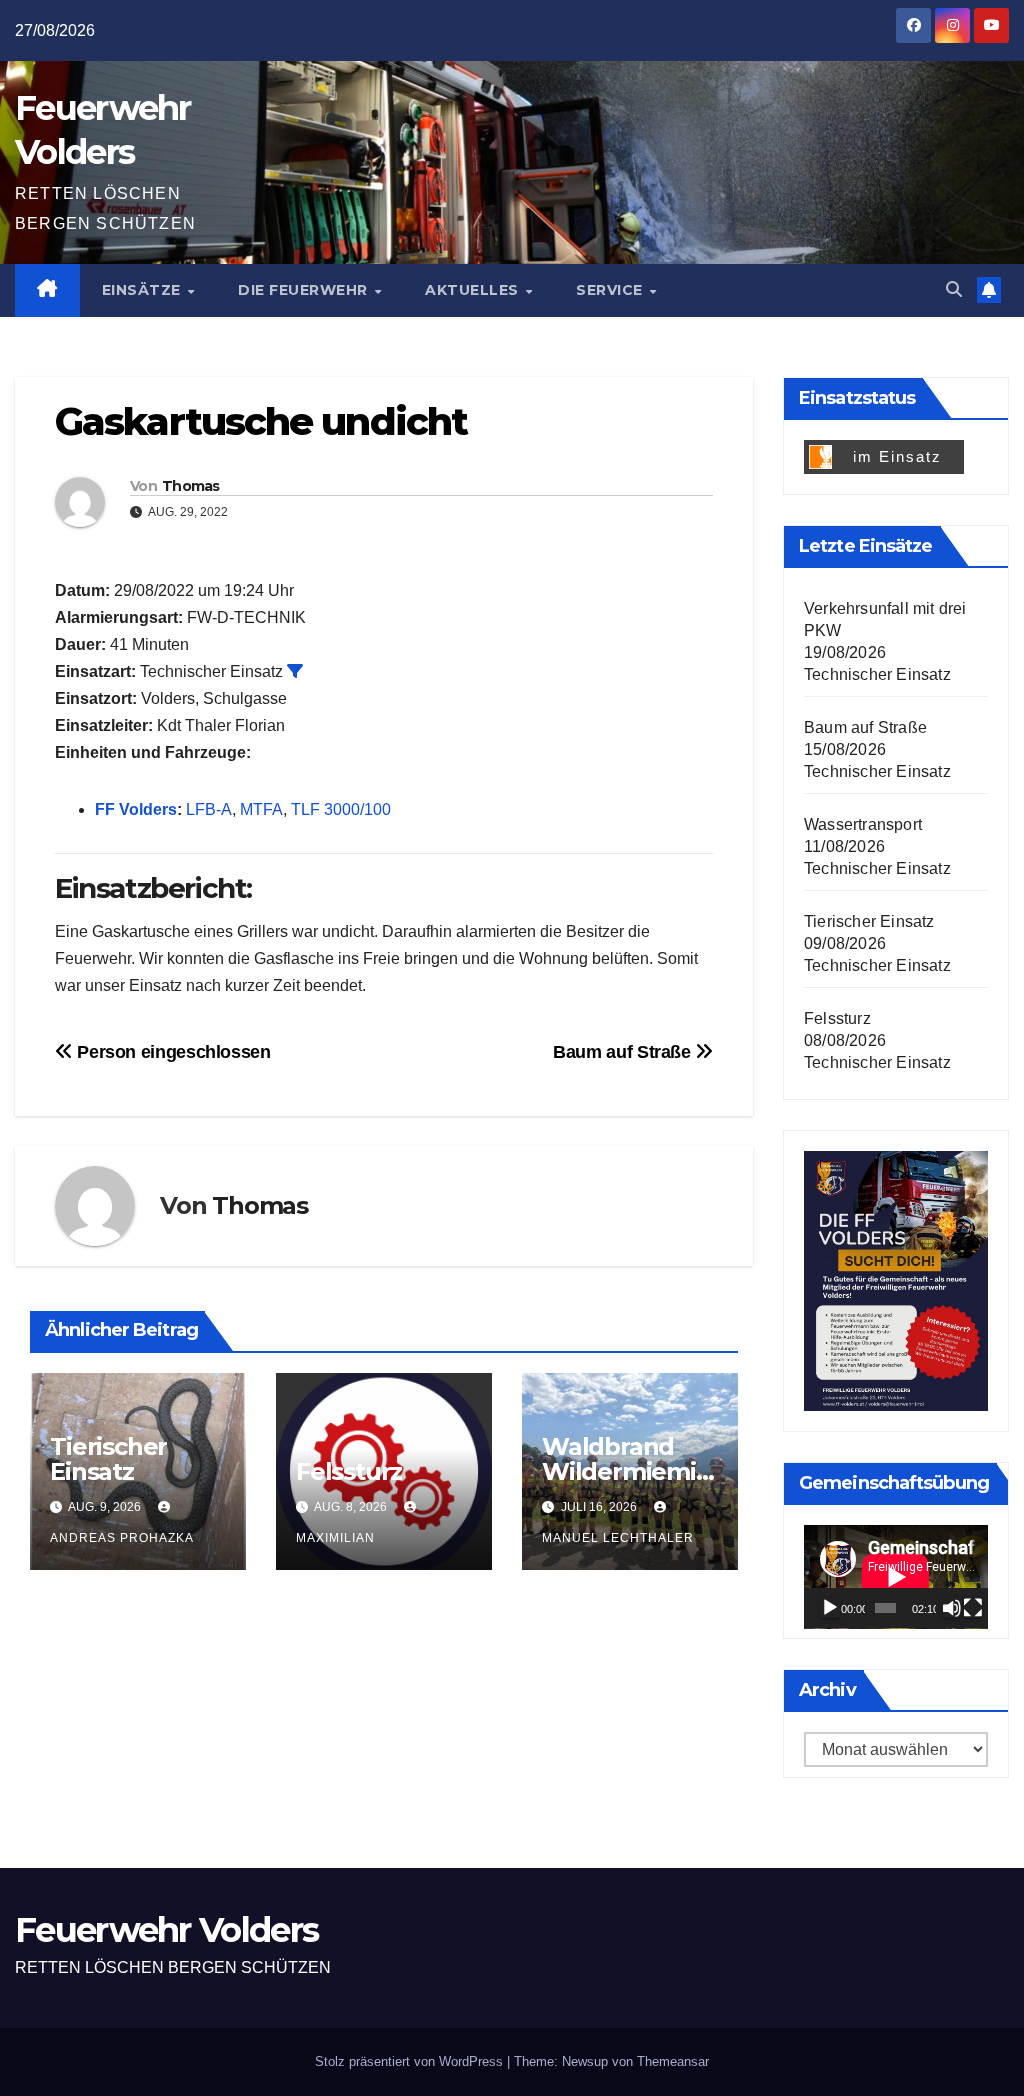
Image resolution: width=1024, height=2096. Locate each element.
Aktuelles (474, 290)
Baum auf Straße (624, 1051)
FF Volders (136, 809)
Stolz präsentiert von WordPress (411, 2061)
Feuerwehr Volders (166, 1930)
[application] (896, 1577)
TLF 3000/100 (341, 809)
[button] (954, 289)
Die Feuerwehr (305, 290)
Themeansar (673, 2061)
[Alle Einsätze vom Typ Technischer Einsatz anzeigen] (295, 671)
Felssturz (349, 1471)
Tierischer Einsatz (108, 1459)
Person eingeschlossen (172, 1051)
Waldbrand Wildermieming (627, 1471)
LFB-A (209, 809)
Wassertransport (863, 824)
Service (611, 290)
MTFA (261, 809)
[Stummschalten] (952, 1608)
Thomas (191, 486)
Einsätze (144, 290)
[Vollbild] (973, 1608)
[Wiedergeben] (830, 1608)
